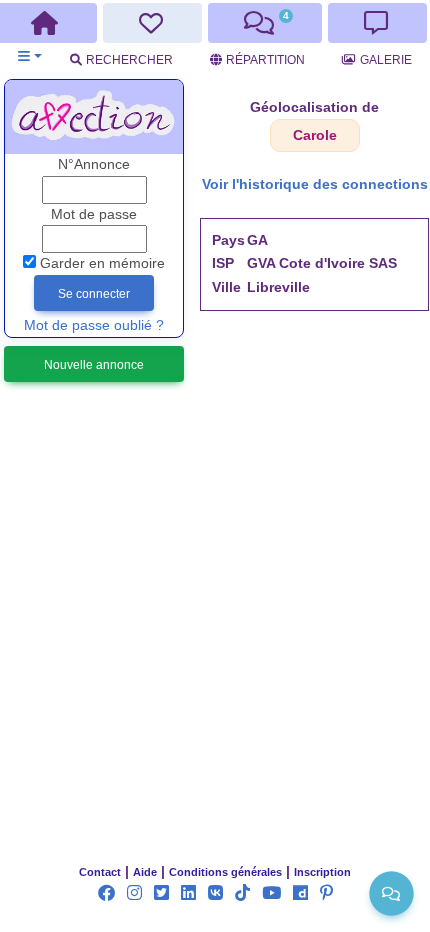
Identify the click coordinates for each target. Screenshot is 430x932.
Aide (145, 872)
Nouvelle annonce (94, 365)
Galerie (386, 60)
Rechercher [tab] (129, 60)
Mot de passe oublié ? (94, 325)
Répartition (265, 60)
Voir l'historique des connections (315, 184)
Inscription (322, 872)
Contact (100, 872)
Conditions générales (225, 872)
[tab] (152, 23)
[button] (29, 56)
